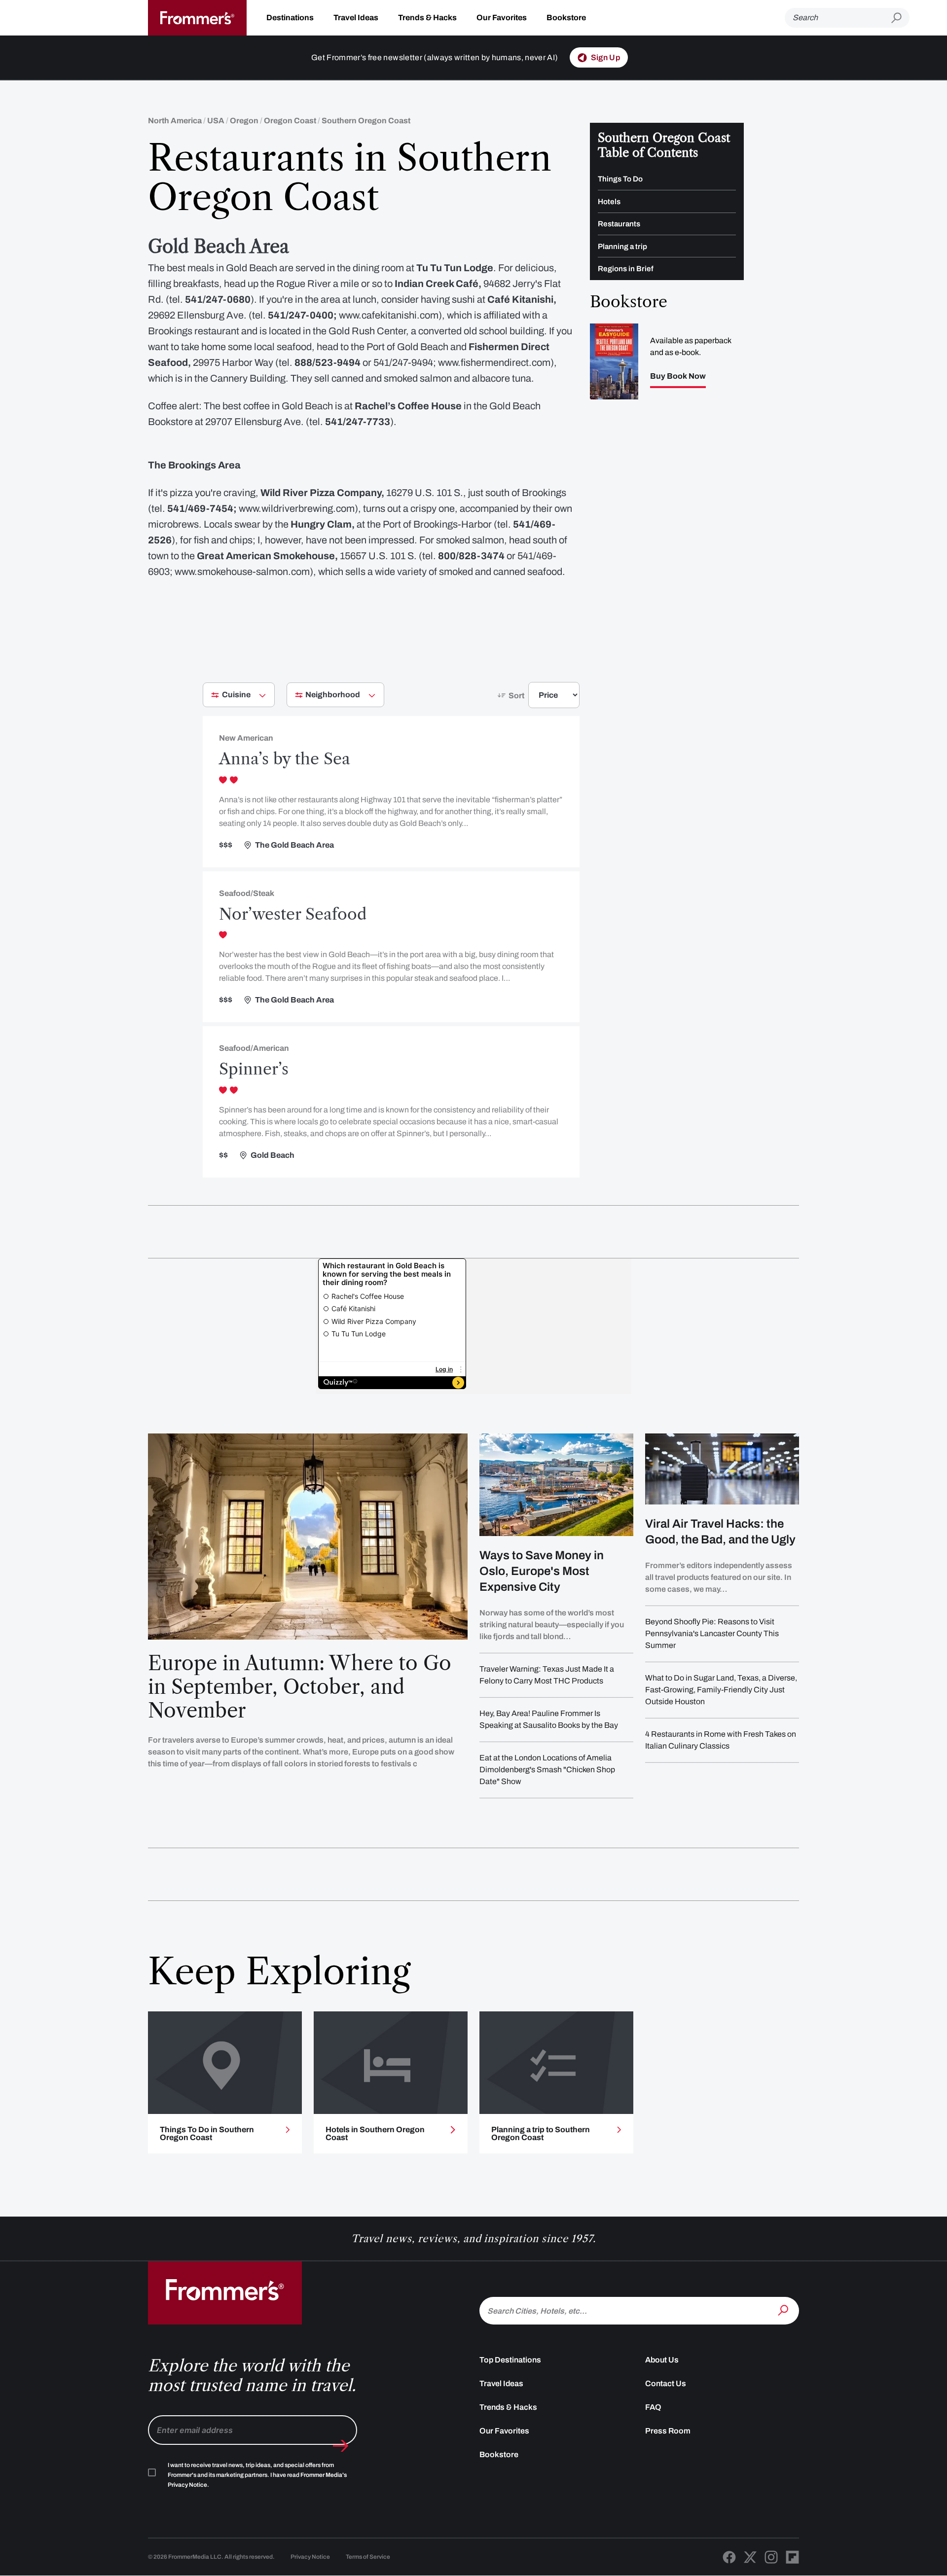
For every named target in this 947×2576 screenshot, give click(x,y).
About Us (662, 2360)
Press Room (668, 2431)
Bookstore (566, 18)
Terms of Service (368, 2557)
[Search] (784, 2310)
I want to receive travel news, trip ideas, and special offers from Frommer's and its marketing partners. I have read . (257, 2475)
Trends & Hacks (427, 18)
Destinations (290, 18)
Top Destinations (510, 2360)
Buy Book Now (678, 376)
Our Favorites (502, 18)
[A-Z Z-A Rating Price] (536, 699)
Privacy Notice (310, 2557)
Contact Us (666, 2383)
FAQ (653, 2407)
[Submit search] (900, 18)
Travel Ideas (356, 18)
